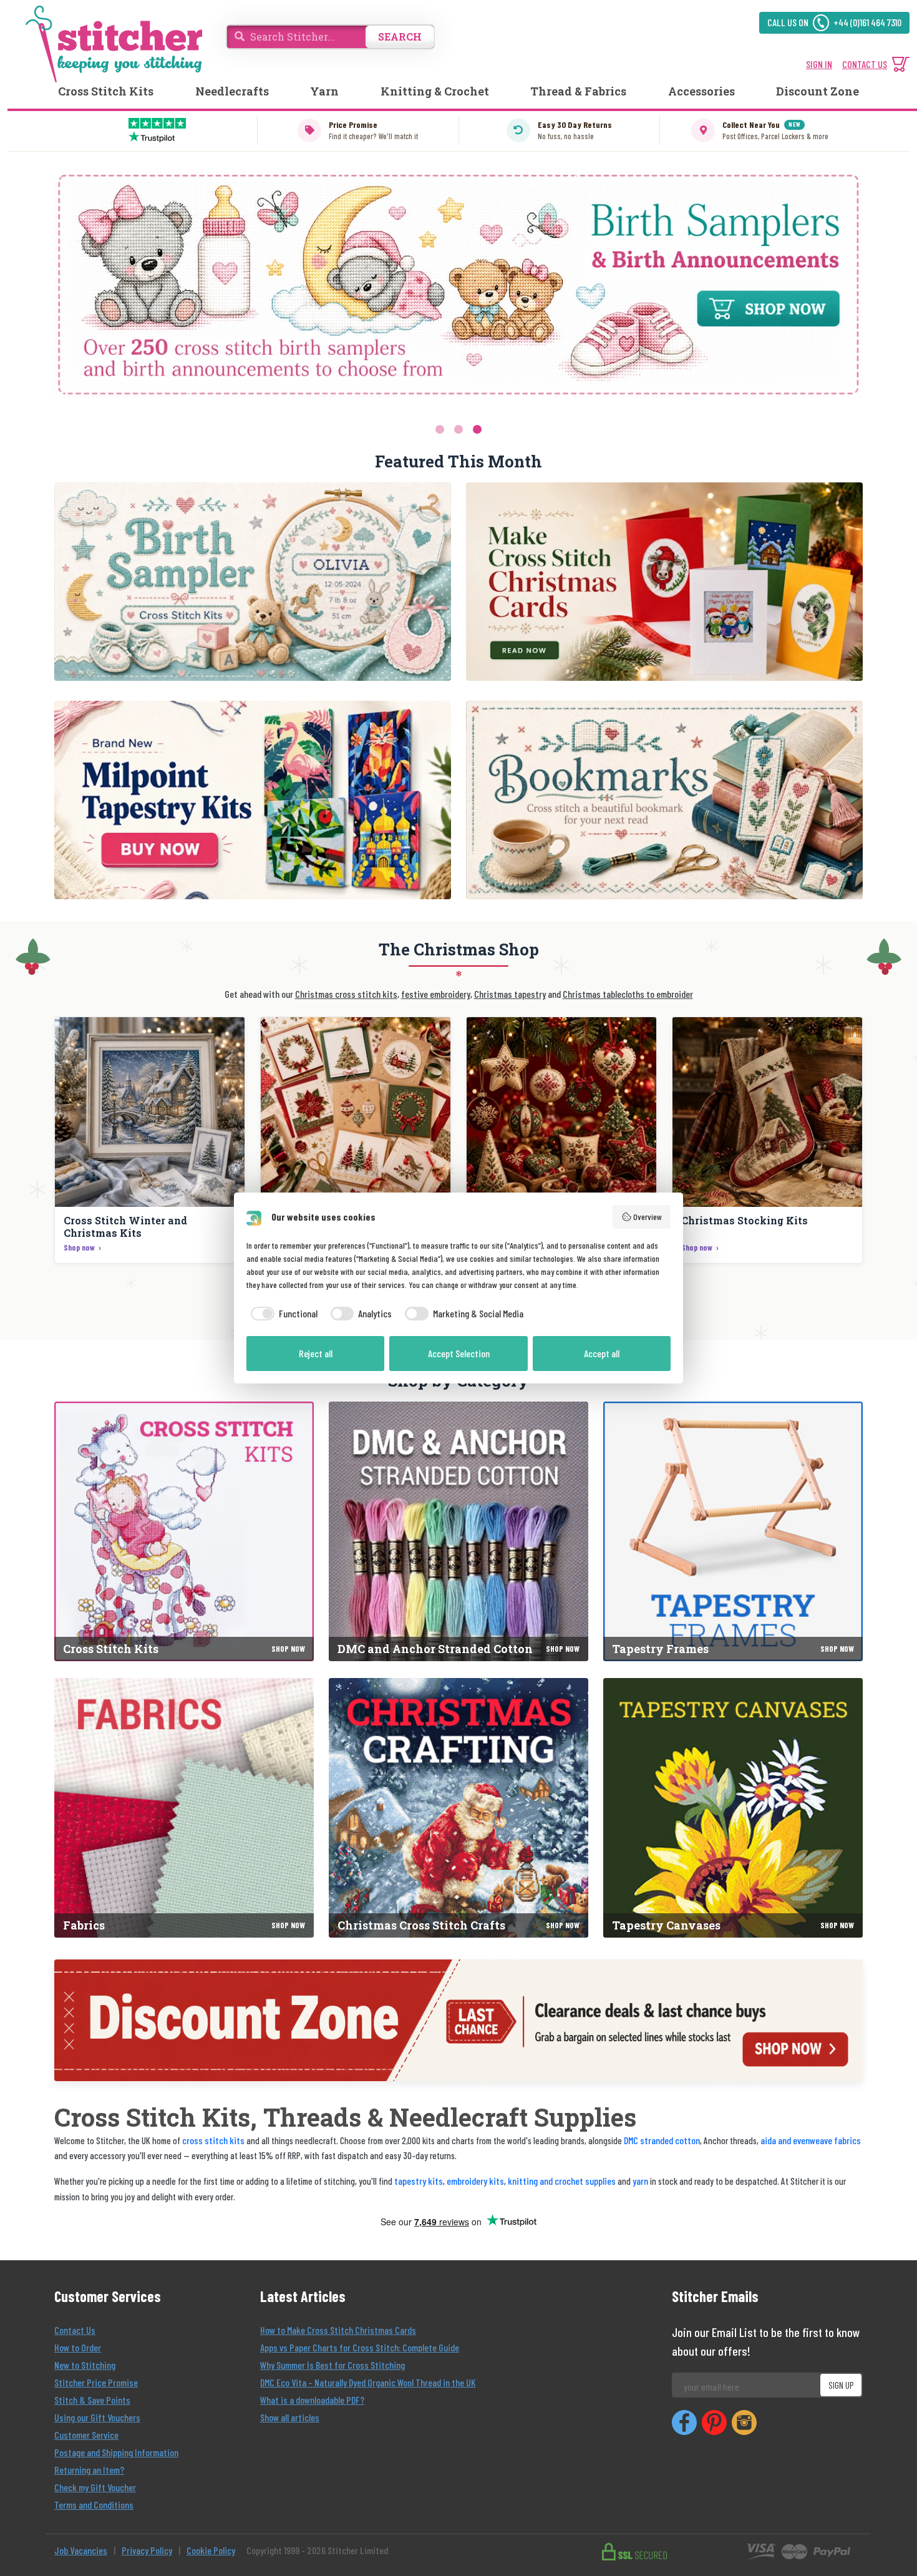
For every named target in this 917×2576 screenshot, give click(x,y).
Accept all (602, 1353)
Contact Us (75, 2330)
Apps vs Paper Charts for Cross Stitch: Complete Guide (360, 2347)
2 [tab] (458, 429)
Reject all (316, 1353)
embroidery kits (475, 2181)
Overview (648, 1217)
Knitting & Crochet (435, 91)
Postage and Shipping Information (116, 2452)
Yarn (324, 91)
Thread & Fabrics (578, 91)
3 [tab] (477, 429)
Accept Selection (459, 1353)
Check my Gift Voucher (95, 2487)
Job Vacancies (81, 2550)
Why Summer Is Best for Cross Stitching (332, 2365)
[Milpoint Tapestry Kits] (253, 800)
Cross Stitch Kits (106, 91)
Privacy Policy (147, 2550)
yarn (640, 2181)
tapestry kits (419, 2181)
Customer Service (86, 2435)
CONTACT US (865, 64)
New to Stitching (85, 2365)
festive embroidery (436, 994)
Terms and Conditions (94, 2505)
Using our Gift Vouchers (97, 2417)
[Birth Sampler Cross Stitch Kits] (253, 582)
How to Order (78, 2347)
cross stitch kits (213, 2140)
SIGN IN (819, 64)
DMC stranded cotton (662, 2140)
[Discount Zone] (458, 2020)
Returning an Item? (89, 2470)
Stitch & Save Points (92, 2400)
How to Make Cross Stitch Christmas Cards (338, 2330)
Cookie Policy (211, 2550)
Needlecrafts (232, 91)
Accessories (701, 91)
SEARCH (400, 37)
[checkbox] (282, 1314)
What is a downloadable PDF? (312, 2400)
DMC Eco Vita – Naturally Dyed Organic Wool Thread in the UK (368, 2382)
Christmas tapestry (510, 994)
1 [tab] (440, 429)
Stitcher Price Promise (96, 2382)
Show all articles (290, 2417)
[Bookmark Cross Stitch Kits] (664, 800)
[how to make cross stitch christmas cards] (664, 582)
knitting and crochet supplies (562, 2181)
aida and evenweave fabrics (811, 2140)
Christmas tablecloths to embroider (628, 994)
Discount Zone (818, 91)
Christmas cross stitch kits (346, 994)
